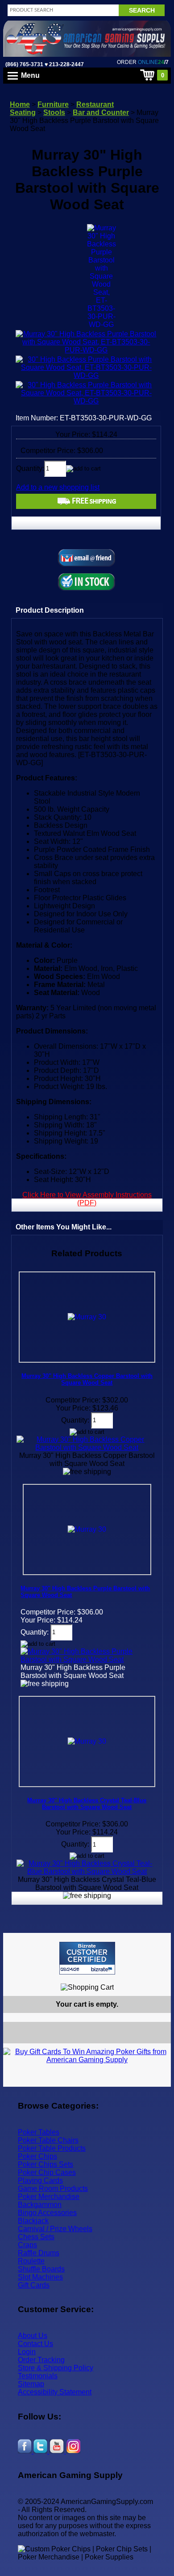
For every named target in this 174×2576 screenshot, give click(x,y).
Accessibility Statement (55, 2392)
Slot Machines (40, 2277)
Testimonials (38, 2376)
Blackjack (33, 2221)
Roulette (31, 2261)
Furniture (53, 104)
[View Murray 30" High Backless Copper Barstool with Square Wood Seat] (87, 1447)
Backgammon (40, 2205)
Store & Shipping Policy (56, 2368)
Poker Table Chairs (48, 2140)
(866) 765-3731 (24, 64)
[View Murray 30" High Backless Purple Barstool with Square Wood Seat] (87, 1659)
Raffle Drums (39, 2253)
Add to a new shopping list (58, 487)
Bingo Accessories (47, 2213)
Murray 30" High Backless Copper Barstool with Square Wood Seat (87, 1379)
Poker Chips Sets (46, 2164)
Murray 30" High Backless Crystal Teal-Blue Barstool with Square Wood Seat (87, 1804)
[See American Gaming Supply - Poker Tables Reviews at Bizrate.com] (87, 1958)
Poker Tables (39, 2132)
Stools (54, 112)
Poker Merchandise (49, 2197)
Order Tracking (41, 2360)
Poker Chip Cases (47, 2172)
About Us (33, 2336)
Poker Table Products (52, 2148)
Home (20, 104)
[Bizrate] (159, 1978)
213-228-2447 (66, 64)
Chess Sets (36, 2237)
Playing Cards (40, 2180)
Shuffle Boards (41, 2269)
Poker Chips (37, 2156)
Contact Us (35, 2344)
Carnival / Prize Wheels (55, 2229)
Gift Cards (34, 2285)
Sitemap (31, 2384)
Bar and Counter (101, 112)
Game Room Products (53, 2188)
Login (27, 2352)
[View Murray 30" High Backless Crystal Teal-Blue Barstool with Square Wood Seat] (87, 1871)
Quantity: (30, 468)
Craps (27, 2245)
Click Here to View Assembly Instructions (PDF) (87, 1199)
